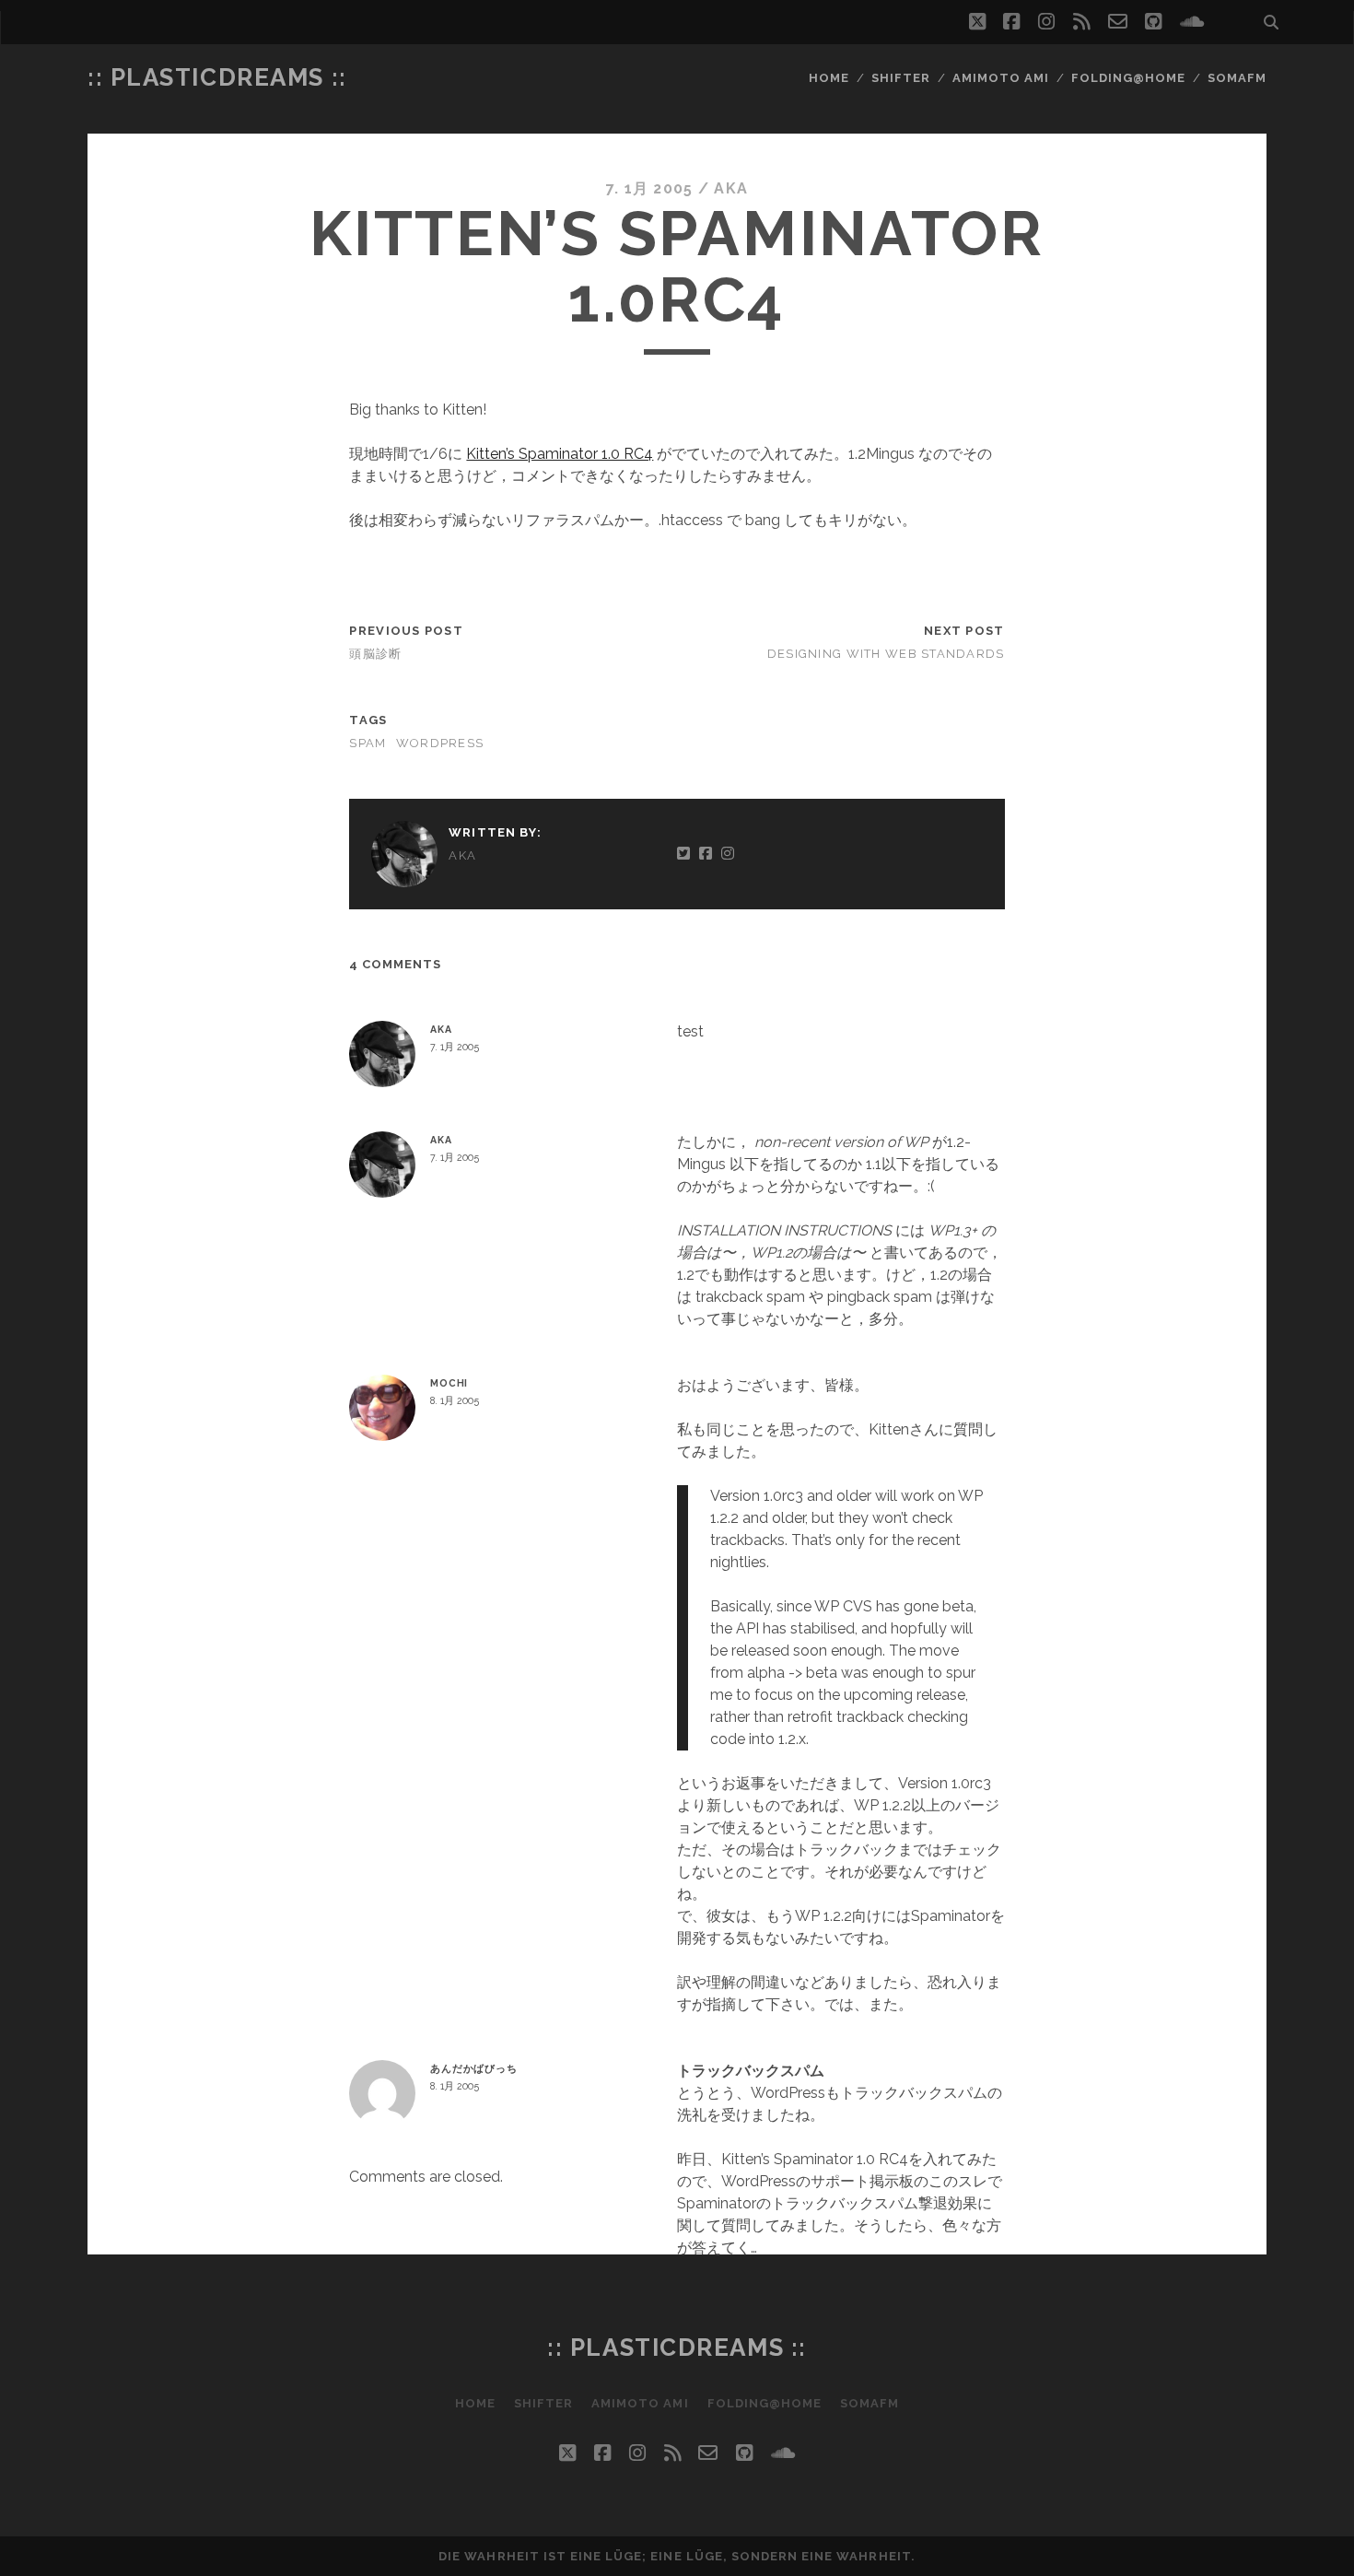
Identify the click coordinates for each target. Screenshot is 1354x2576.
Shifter (901, 78)
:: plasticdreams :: (217, 77)
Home (829, 78)
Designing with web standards (886, 654)
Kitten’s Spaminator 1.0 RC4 (560, 454)
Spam (368, 743)
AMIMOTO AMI (1001, 78)
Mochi (449, 1383)
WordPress (440, 743)
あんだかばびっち (474, 2068)
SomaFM (1237, 78)
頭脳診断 (375, 654)
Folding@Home (1129, 78)
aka (731, 188)
